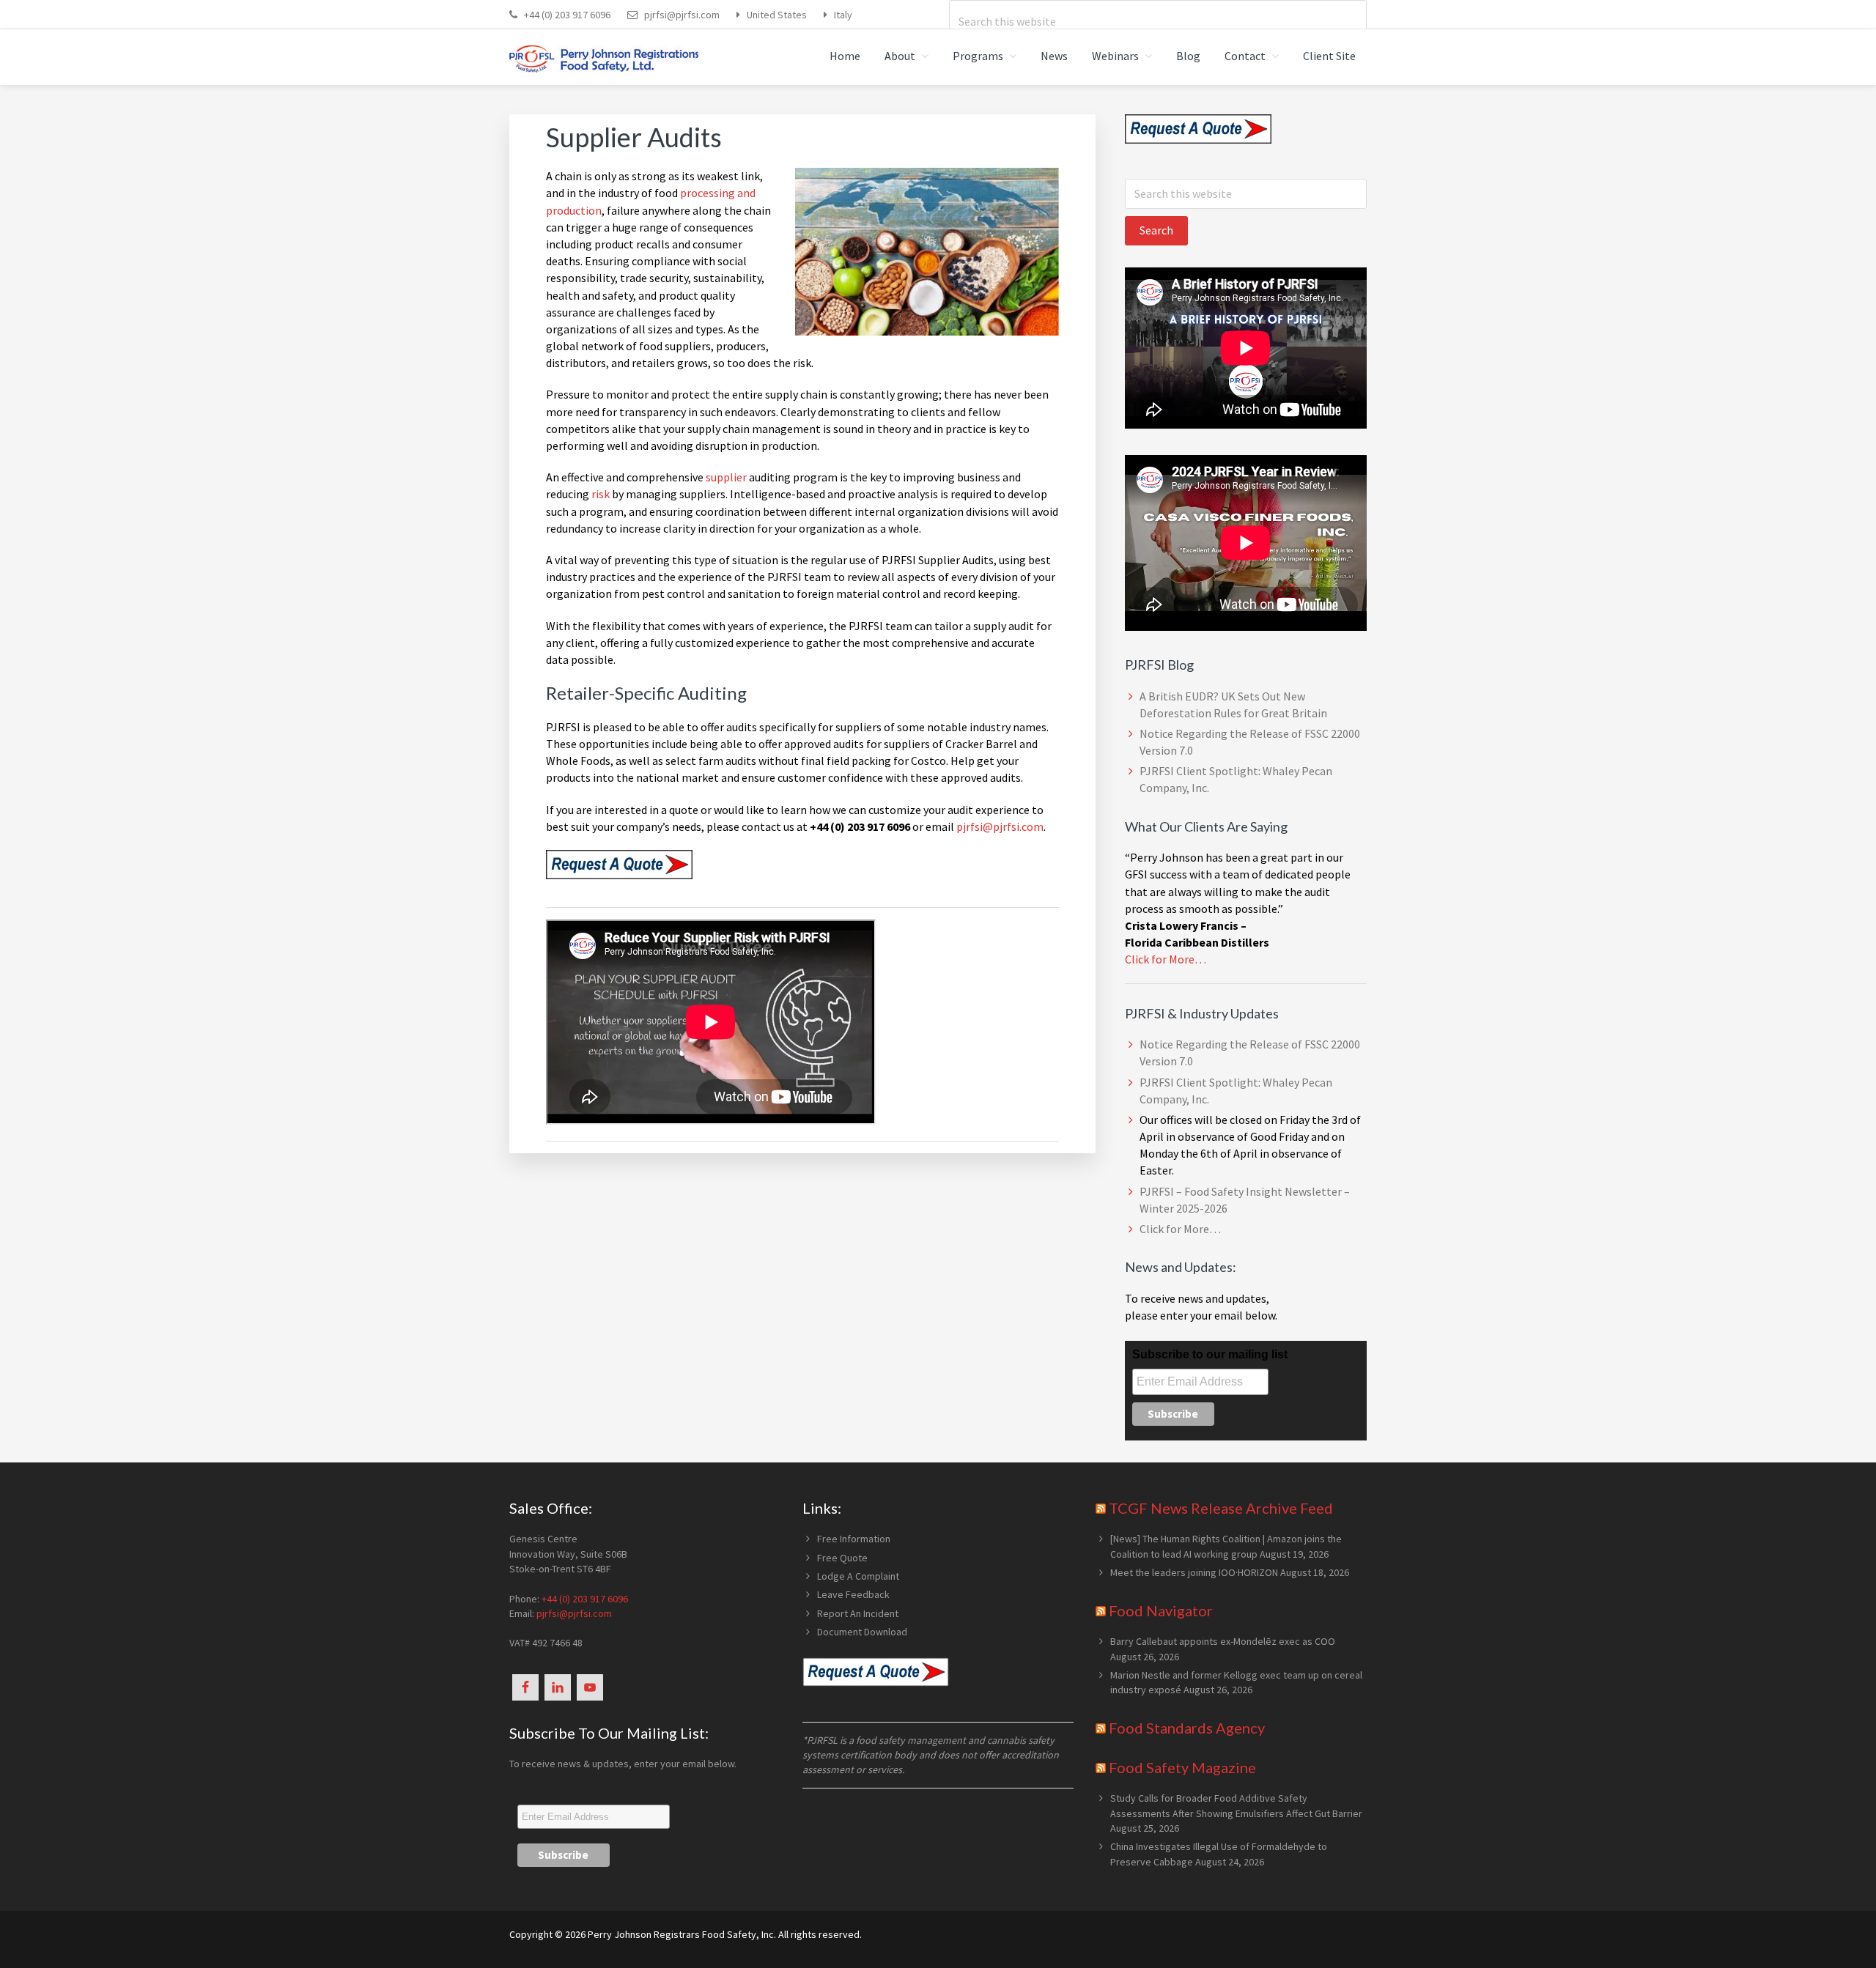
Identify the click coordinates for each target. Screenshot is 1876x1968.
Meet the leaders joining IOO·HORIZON (1194, 1572)
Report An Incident (858, 1613)
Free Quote (842, 1558)
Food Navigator (1161, 1610)
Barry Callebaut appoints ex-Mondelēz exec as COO (1223, 1641)
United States (777, 15)
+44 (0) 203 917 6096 (567, 15)
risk (601, 494)
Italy (843, 15)
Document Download (862, 1632)
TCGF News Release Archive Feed (1221, 1508)
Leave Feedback (853, 1594)
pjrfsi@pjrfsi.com (682, 15)
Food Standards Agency (1187, 1728)
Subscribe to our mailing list (1210, 1354)
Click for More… (1166, 959)
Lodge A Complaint (858, 1576)
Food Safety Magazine (1182, 1767)
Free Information (854, 1539)
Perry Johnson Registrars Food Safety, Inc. (682, 1934)
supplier (726, 477)
